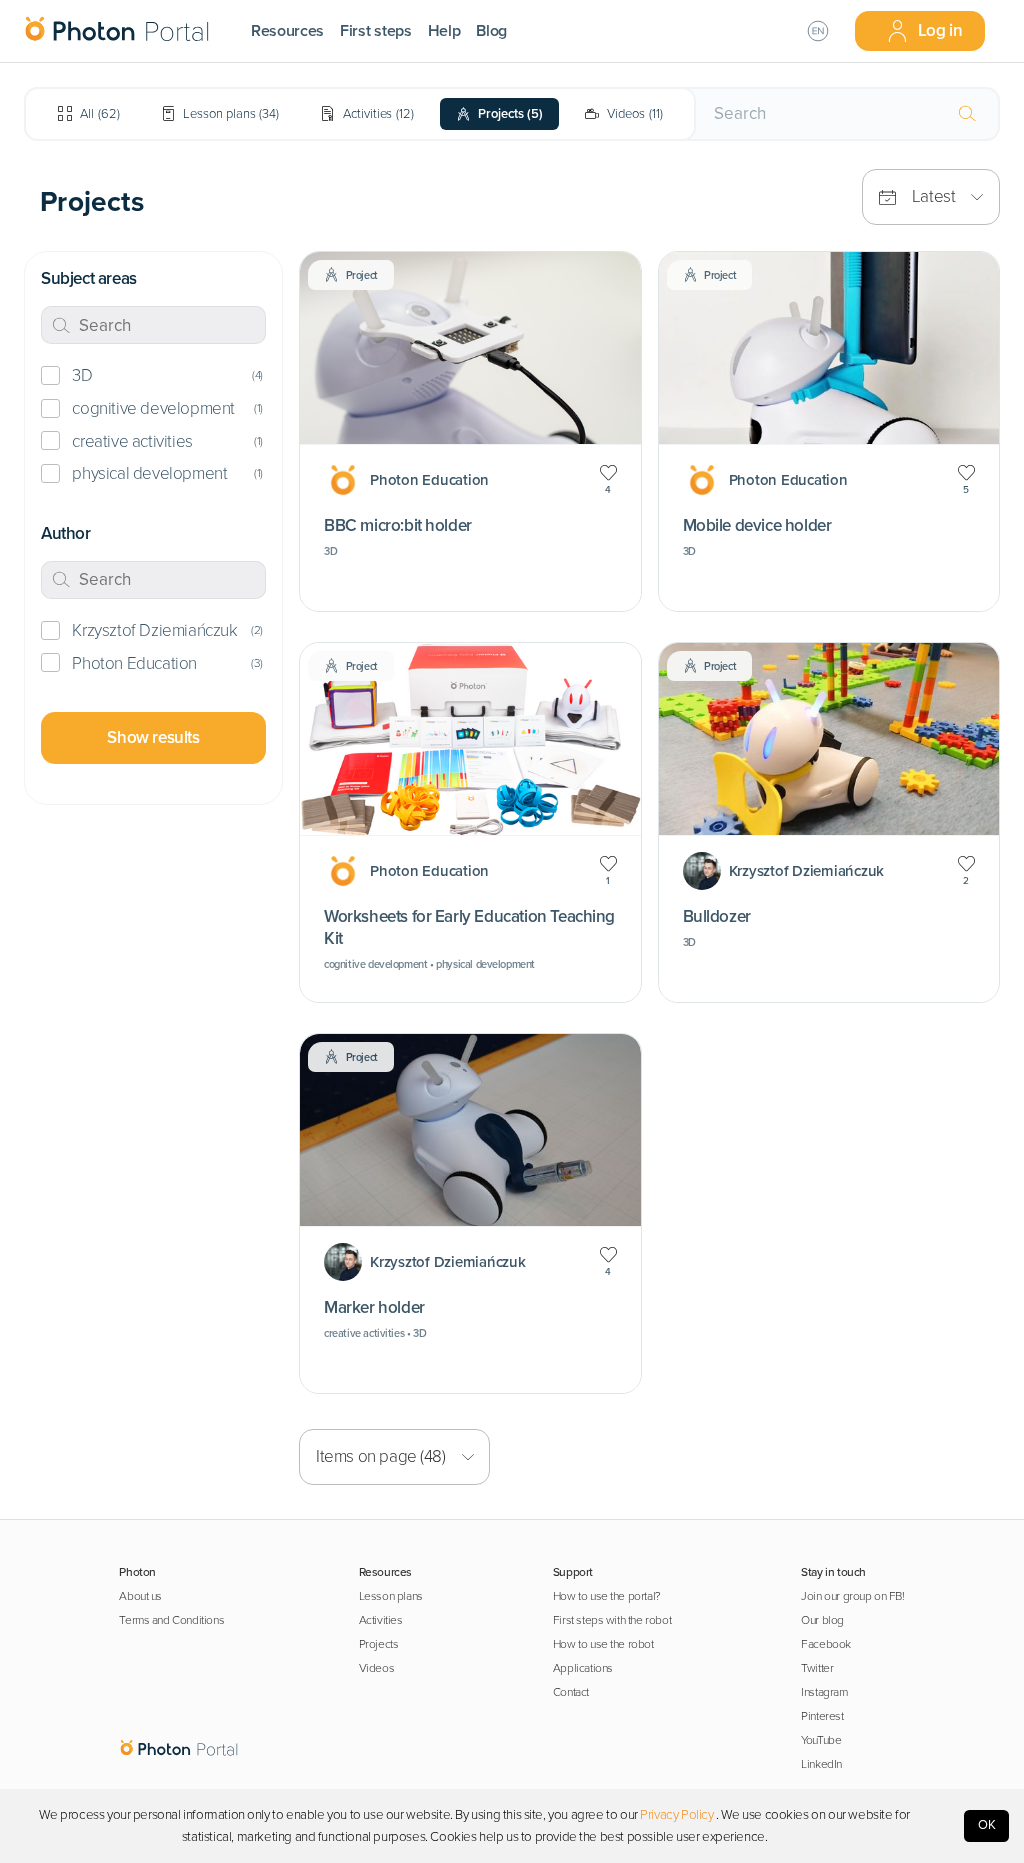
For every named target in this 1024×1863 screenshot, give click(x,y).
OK (987, 1825)
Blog (491, 31)
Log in (940, 30)
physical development (149, 473)
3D (82, 375)
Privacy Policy (676, 1815)
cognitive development (153, 408)
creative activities (132, 441)
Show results (153, 737)
